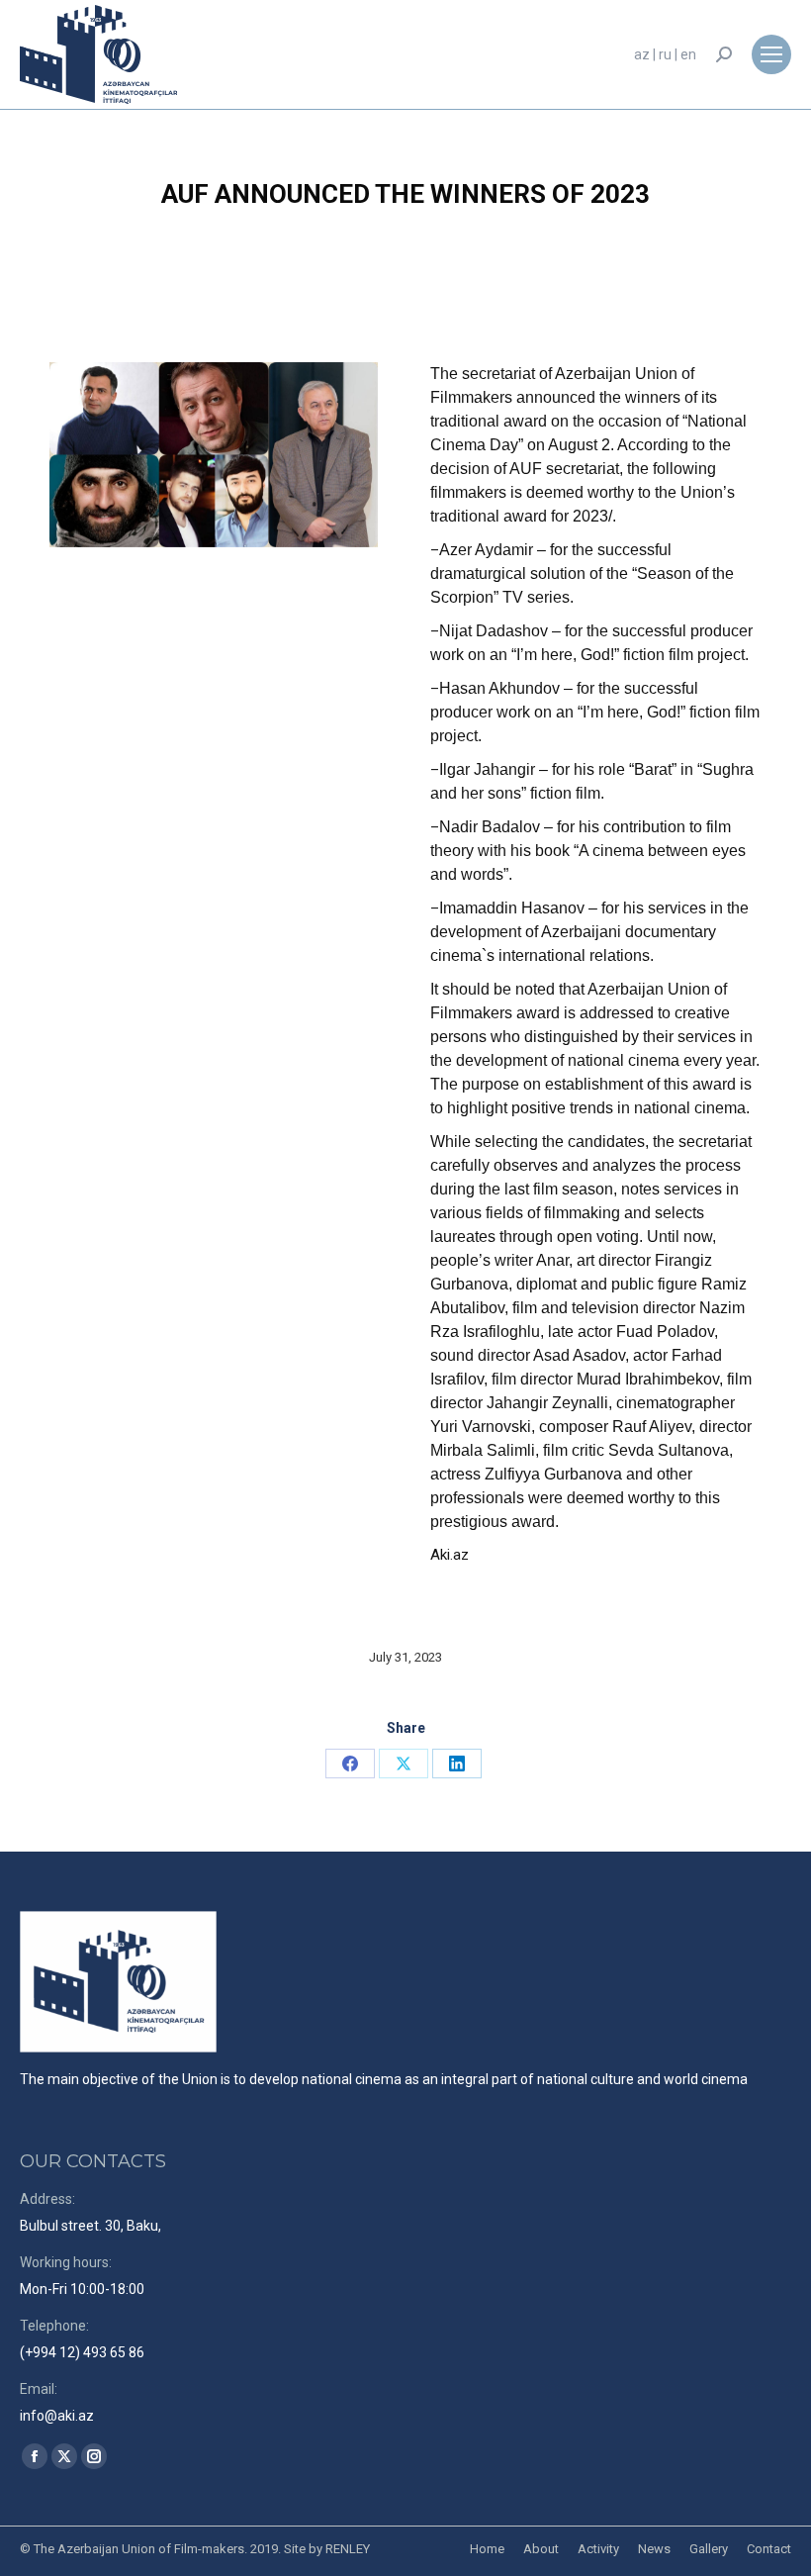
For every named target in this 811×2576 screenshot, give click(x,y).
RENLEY (348, 2549)
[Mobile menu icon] (771, 54)
